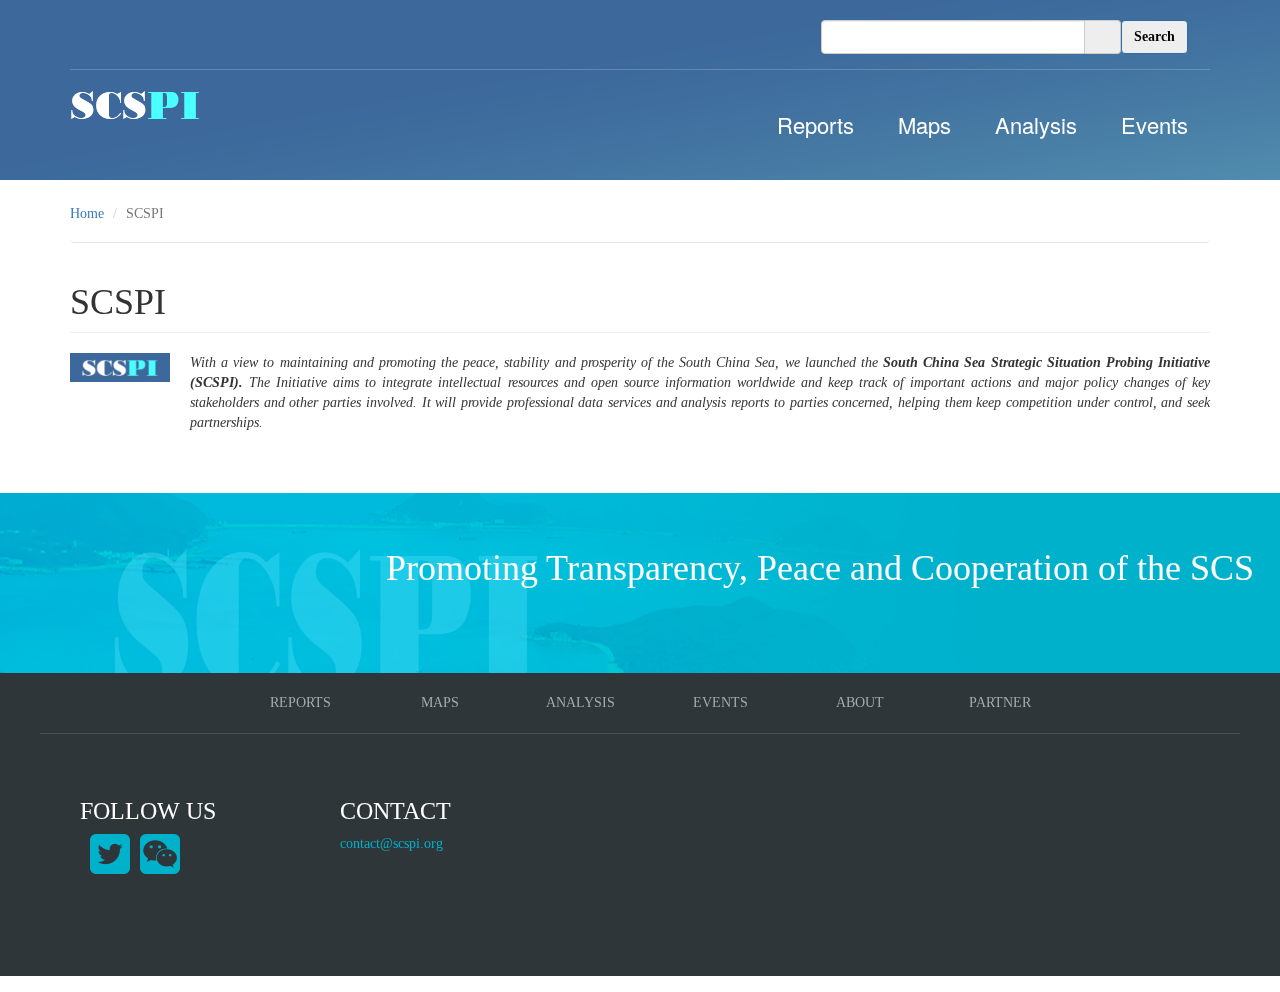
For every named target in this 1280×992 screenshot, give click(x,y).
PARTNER (1000, 702)
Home (87, 213)
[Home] (135, 105)
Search (1154, 36)
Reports (815, 124)
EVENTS (720, 702)
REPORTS (300, 702)
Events (1154, 124)
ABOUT (860, 702)
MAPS (440, 702)
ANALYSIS (580, 702)
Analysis (1036, 124)
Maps (924, 124)
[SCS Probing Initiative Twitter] (110, 852)
